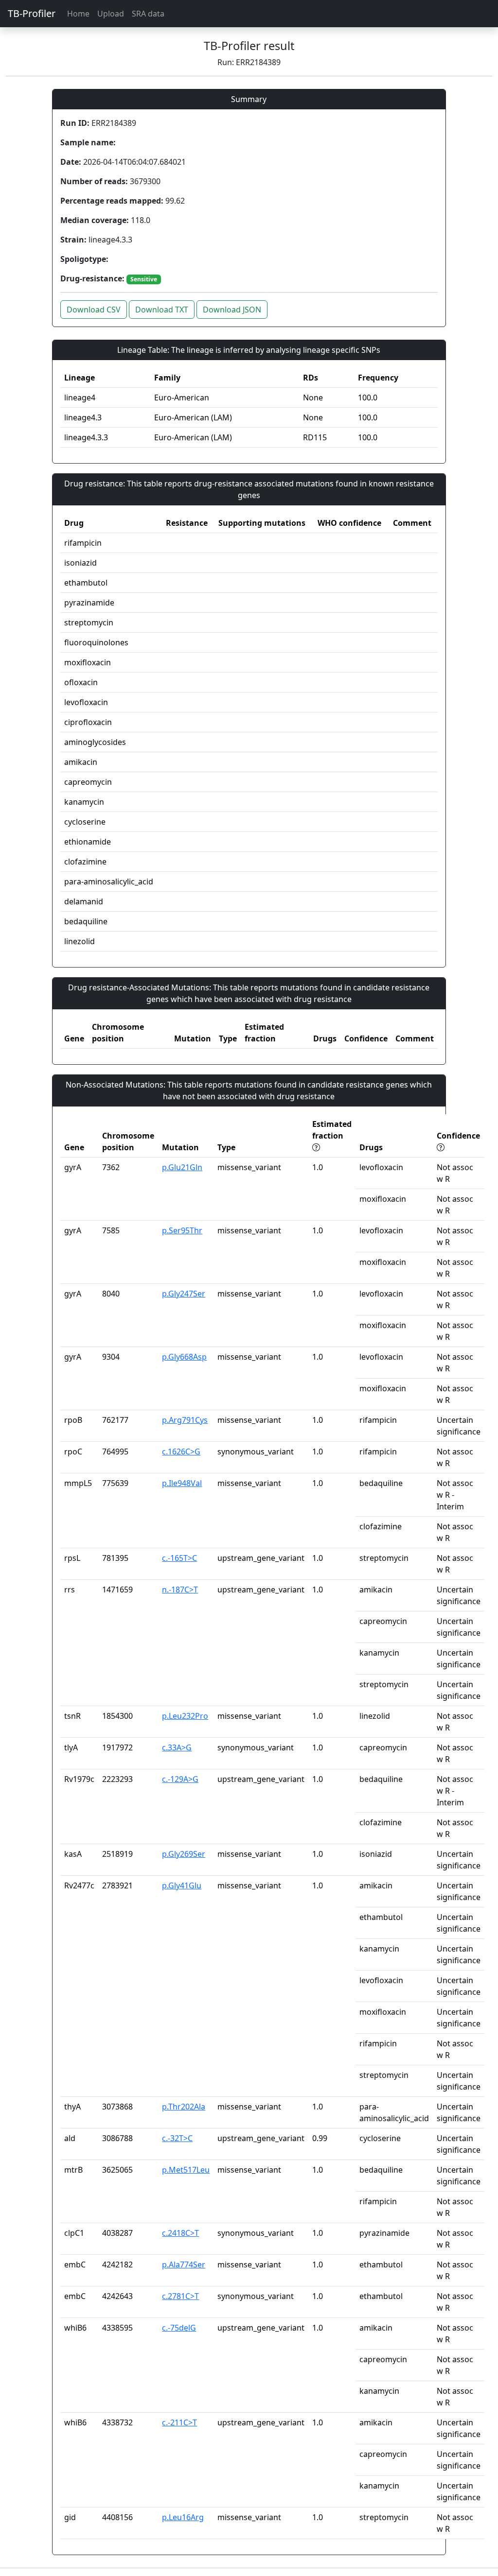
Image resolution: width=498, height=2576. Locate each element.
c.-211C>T (179, 2422)
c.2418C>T (180, 2233)
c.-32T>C (177, 2138)
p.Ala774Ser (184, 2265)
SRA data (148, 14)
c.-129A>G (180, 1779)
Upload (111, 14)
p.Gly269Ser (184, 1854)
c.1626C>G (181, 1452)
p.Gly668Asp (184, 1357)
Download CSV (94, 310)
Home (78, 14)
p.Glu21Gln (182, 1167)
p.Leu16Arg (183, 2517)
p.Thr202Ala (184, 2107)
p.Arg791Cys (185, 1420)
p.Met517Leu (186, 2170)
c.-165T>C (179, 1558)
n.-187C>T (180, 1590)
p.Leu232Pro (185, 1716)
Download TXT (162, 310)
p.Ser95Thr (182, 1230)
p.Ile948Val (182, 1483)
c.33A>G (177, 1747)
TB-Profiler (32, 13)
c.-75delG (179, 2328)
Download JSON (232, 310)
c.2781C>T (180, 2296)
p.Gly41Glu (182, 1885)
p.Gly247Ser (184, 1294)
